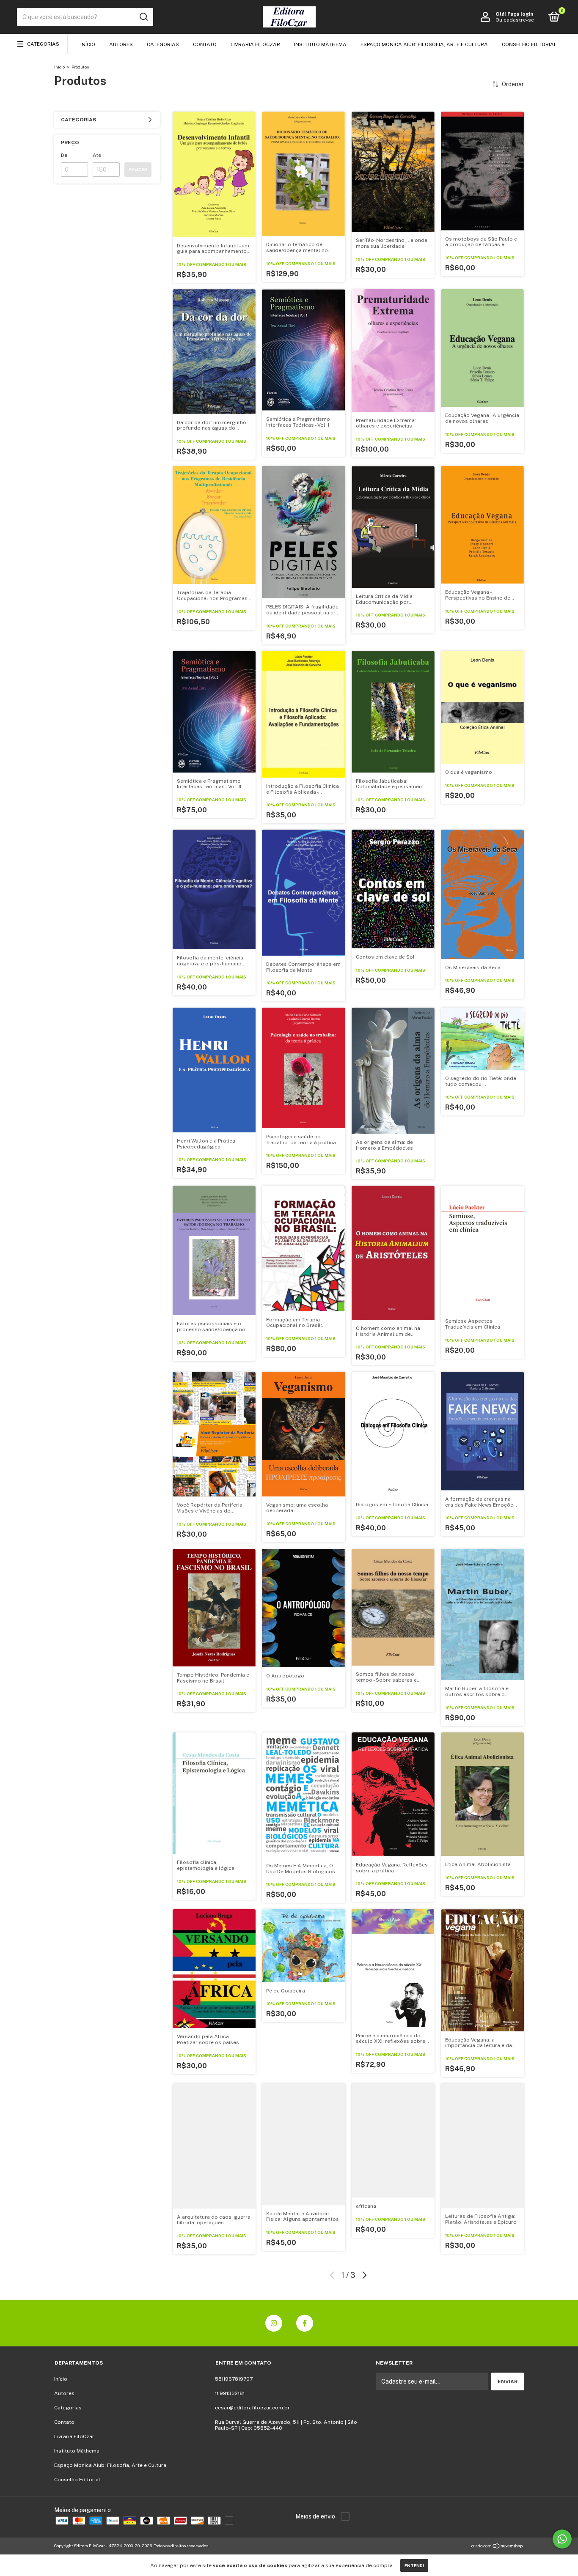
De (64, 155)
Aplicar (138, 169)
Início (88, 44)
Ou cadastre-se (515, 20)
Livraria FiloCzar (255, 44)
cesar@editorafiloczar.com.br (252, 2408)
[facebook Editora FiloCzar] (305, 2323)
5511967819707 (234, 2379)
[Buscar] (143, 17)
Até (97, 155)
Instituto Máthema (320, 44)
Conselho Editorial (529, 44)
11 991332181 (230, 2393)
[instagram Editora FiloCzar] (274, 2323)
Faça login (520, 14)
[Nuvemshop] (497, 2547)
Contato (205, 44)
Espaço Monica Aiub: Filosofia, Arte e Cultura (424, 44)
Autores (121, 44)
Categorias (43, 44)
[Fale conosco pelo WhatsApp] (562, 2539)
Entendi (414, 2565)
